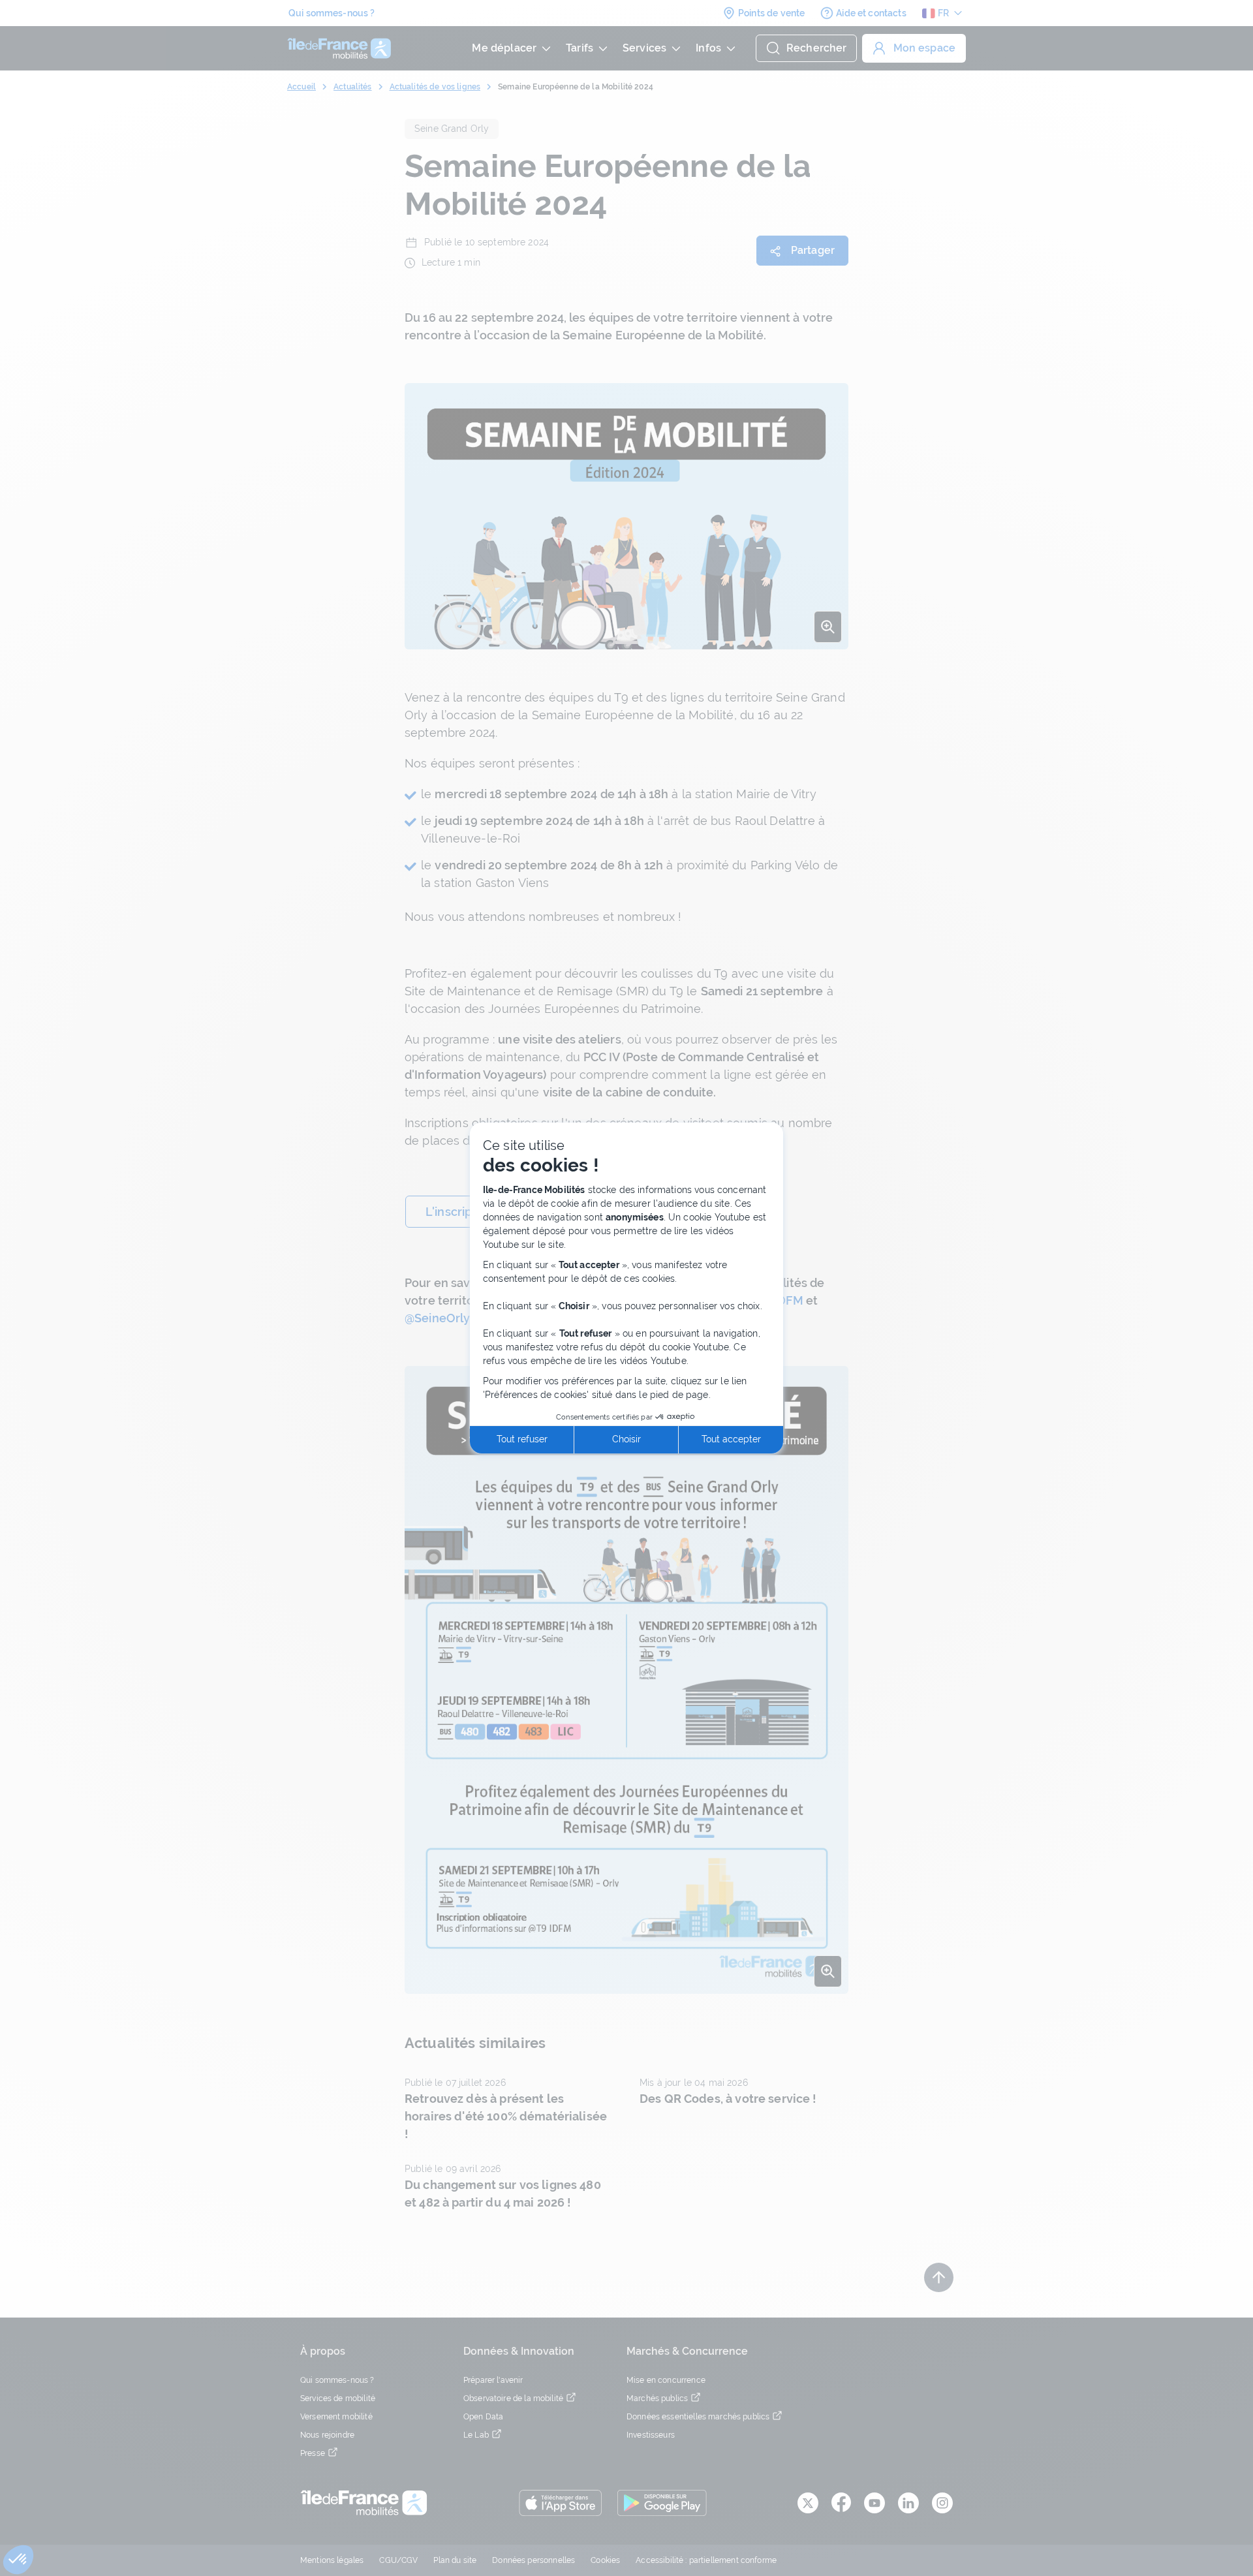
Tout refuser (522, 1439)
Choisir (626, 1439)
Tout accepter (731, 1439)
